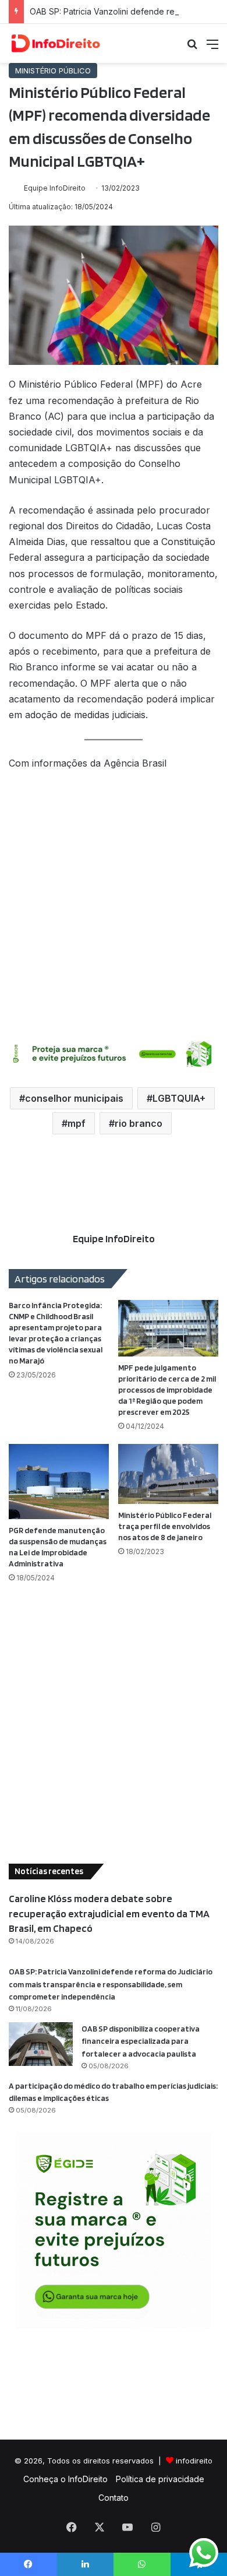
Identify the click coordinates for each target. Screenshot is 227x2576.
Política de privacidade (160, 2479)
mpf (77, 1123)
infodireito (194, 2461)
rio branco (139, 1123)
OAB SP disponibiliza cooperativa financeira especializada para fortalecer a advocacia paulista (141, 2041)
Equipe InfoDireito (55, 188)
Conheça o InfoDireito (65, 2479)
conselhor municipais (74, 1098)
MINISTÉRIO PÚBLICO (53, 71)
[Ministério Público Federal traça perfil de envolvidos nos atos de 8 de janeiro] (168, 1474)
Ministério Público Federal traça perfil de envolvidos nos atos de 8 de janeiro (165, 1526)
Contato (114, 2498)
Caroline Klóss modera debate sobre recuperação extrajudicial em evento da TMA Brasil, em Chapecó (109, 1913)
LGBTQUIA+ (179, 1098)
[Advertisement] (114, 904)
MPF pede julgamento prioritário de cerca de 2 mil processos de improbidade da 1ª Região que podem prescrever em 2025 (167, 1390)
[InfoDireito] (55, 43)
